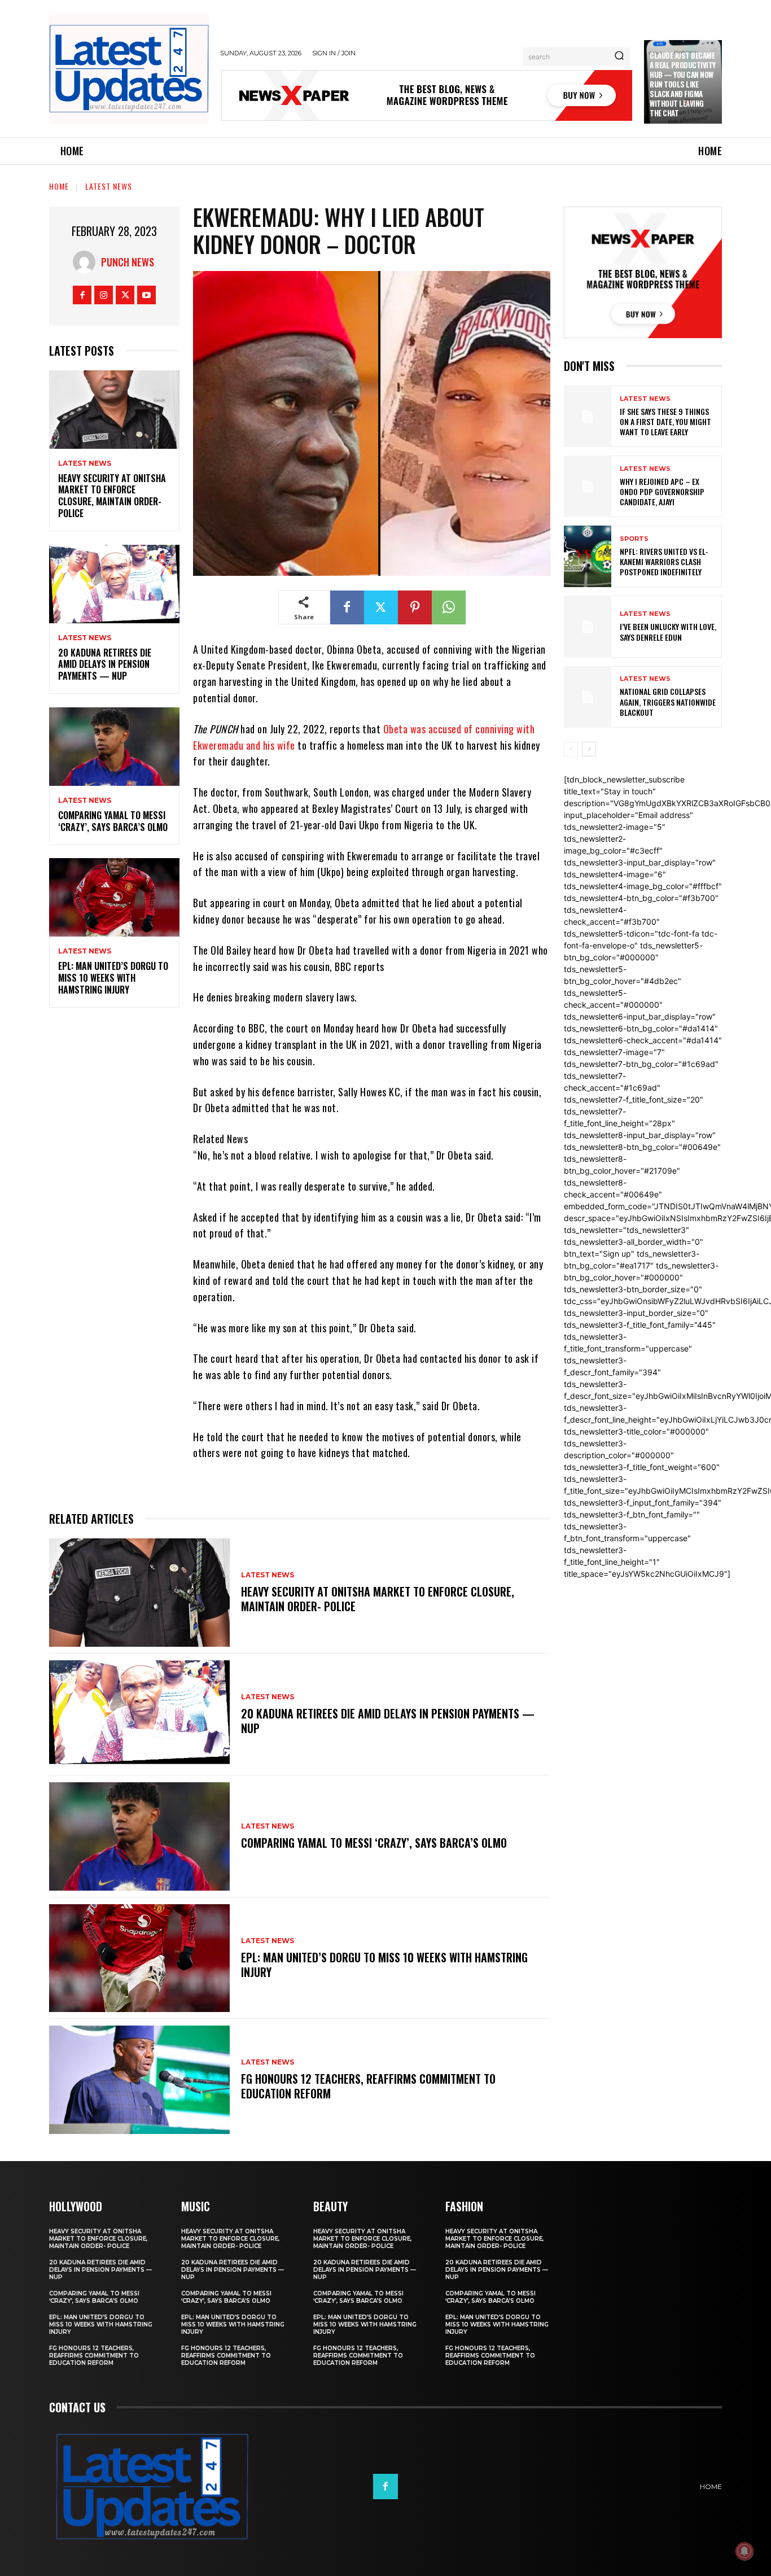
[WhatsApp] (449, 607)
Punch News (128, 262)
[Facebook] (82, 295)
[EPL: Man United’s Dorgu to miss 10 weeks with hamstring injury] (114, 897)
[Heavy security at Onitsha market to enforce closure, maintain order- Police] (114, 410)
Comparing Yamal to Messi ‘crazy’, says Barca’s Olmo (113, 821)
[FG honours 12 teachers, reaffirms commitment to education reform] (139, 2080)
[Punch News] (87, 262)
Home (59, 186)
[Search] (619, 56)
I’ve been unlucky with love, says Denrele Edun (668, 631)
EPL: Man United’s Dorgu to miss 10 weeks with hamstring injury (113, 978)
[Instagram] (104, 295)
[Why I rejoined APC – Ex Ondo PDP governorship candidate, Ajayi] (588, 486)
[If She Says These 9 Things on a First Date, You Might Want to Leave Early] (588, 416)
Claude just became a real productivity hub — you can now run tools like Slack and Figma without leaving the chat (683, 84)
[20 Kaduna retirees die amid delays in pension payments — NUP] (114, 584)
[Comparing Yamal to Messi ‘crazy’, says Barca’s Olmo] (114, 747)
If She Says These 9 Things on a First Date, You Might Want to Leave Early (665, 421)
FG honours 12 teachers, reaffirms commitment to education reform (368, 2086)
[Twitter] (125, 295)
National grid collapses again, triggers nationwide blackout (668, 701)
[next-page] (589, 749)
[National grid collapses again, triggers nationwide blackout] (588, 697)
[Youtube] (146, 295)
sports (634, 539)
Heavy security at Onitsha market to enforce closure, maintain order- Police (112, 496)
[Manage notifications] (744, 2551)
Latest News (109, 186)
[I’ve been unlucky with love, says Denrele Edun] (588, 626)
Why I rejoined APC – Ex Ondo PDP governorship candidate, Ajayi (662, 491)
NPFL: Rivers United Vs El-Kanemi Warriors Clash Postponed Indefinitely (664, 561)
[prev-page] (571, 749)
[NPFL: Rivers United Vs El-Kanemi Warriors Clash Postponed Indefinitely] (588, 556)
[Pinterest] (415, 607)
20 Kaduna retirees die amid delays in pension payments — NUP (105, 664)
